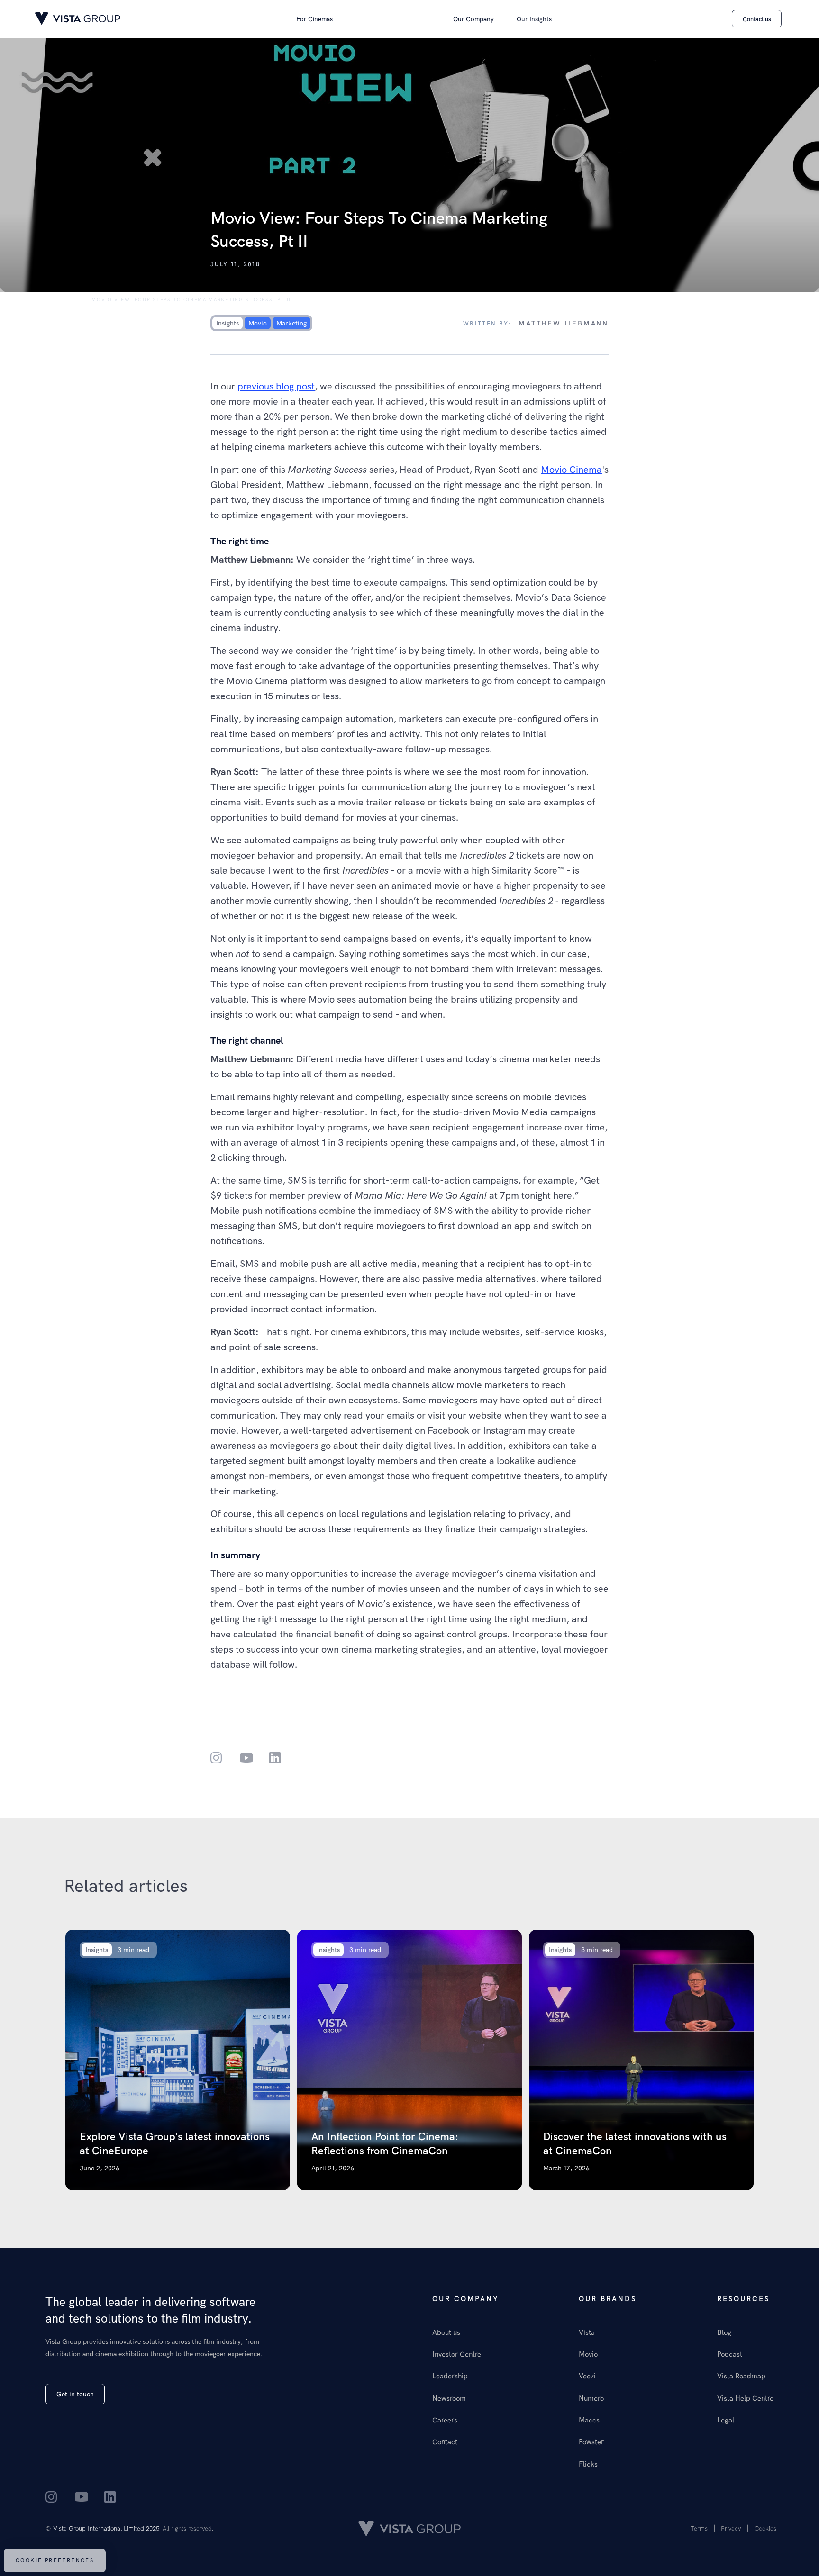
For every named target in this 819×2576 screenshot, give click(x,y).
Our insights (58, 300)
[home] (78, 19)
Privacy (731, 2528)
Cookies (765, 2528)
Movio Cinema (571, 469)
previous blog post (276, 386)
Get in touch (75, 2394)
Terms (699, 2528)
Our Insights (534, 19)
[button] (314, 19)
